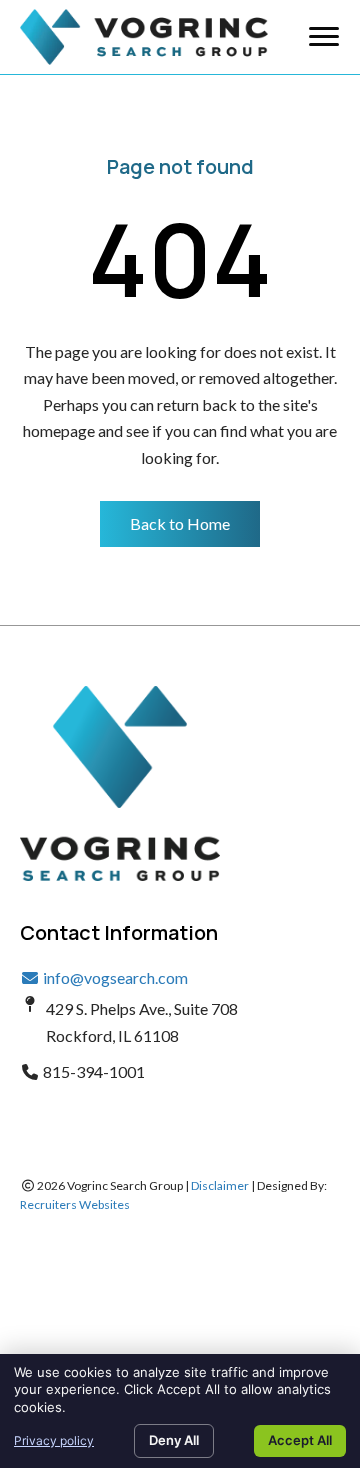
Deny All (174, 1440)
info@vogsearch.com (114, 977)
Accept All (300, 1440)
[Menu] (324, 37)
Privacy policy (54, 1440)
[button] (180, 524)
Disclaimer (220, 1185)
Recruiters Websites (75, 1204)
